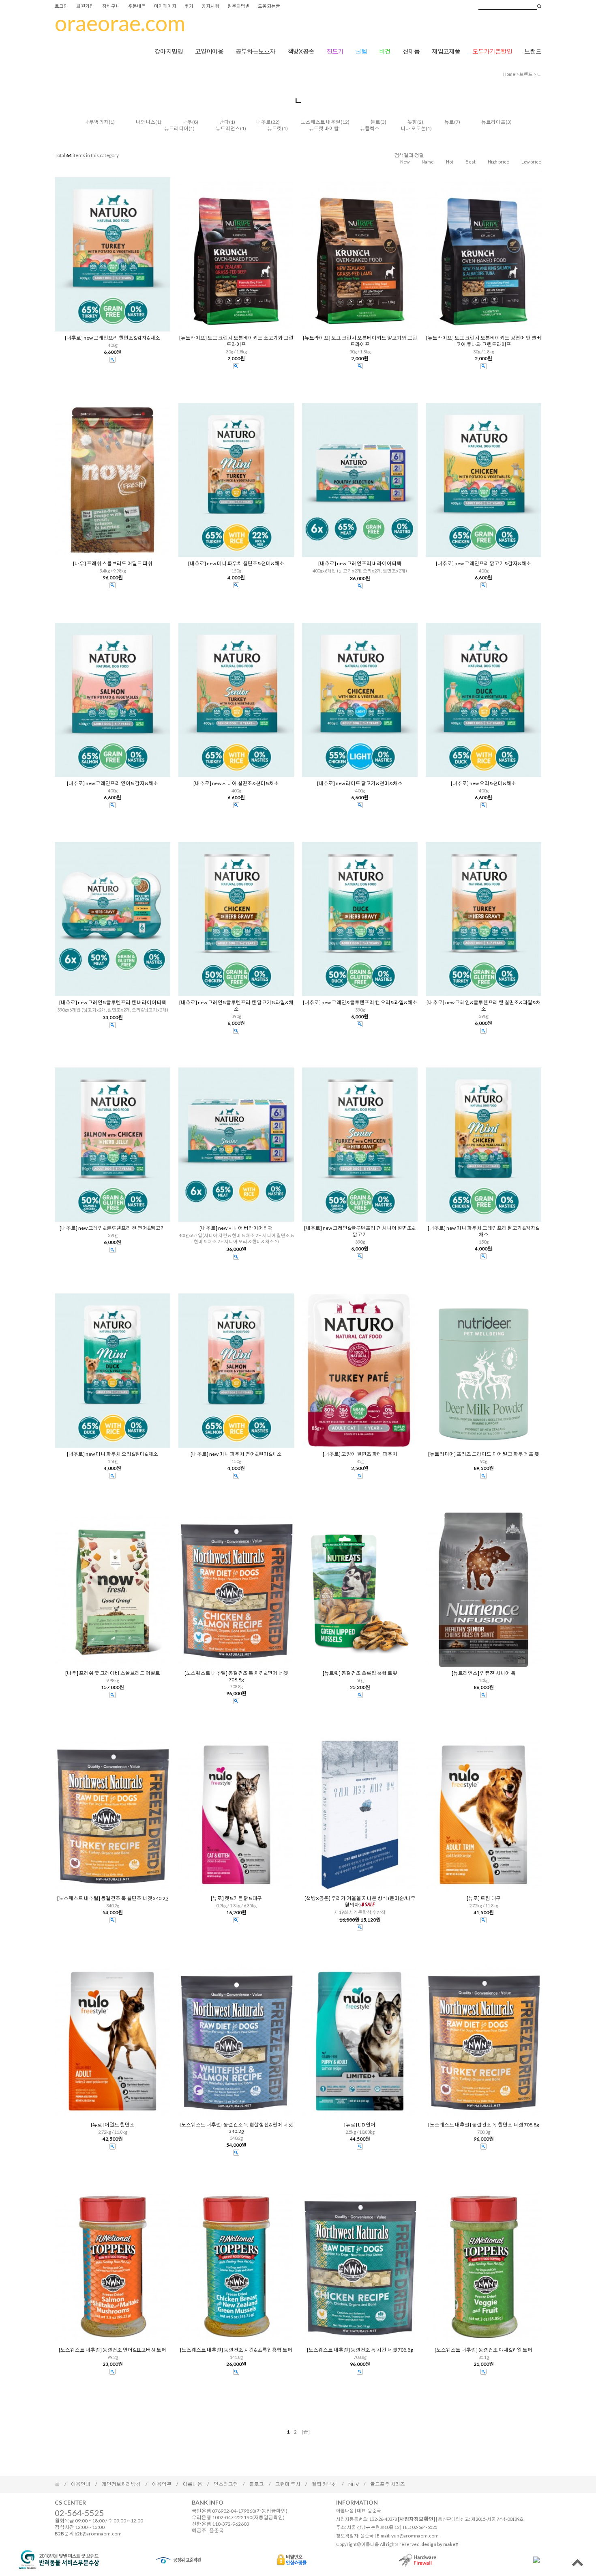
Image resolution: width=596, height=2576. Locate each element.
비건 (385, 51)
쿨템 (361, 51)
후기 (189, 6)
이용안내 (81, 2484)
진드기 (335, 51)
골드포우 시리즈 (388, 2484)
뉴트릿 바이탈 (324, 128)
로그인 (61, 6)
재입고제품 (446, 51)
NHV (354, 2484)
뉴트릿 (274, 128)
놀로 (375, 122)
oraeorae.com (120, 23)
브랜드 (533, 51)
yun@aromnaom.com (415, 2536)
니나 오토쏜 (413, 128)
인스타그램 (226, 2484)
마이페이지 (165, 6)
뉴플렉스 (370, 128)
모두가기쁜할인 (492, 51)
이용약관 (162, 2484)
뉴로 (449, 122)
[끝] (306, 2432)
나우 (187, 122)
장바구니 (111, 6)
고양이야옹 (209, 51)
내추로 (264, 122)
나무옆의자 (96, 122)
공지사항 (210, 6)
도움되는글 (269, 6)
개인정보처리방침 (121, 2484)
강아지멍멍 (169, 51)
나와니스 (146, 122)
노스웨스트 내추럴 (321, 122)
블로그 (257, 2484)
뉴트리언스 (228, 128)
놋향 (412, 122)
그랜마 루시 (288, 2484)
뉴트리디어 (176, 128)
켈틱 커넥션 (324, 2484)
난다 (224, 122)
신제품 (411, 51)
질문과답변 (239, 6)
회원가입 (85, 6)
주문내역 (137, 6)
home (509, 74)
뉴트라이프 (493, 122)
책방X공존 (301, 51)
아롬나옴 (193, 2484)
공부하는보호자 (255, 51)
